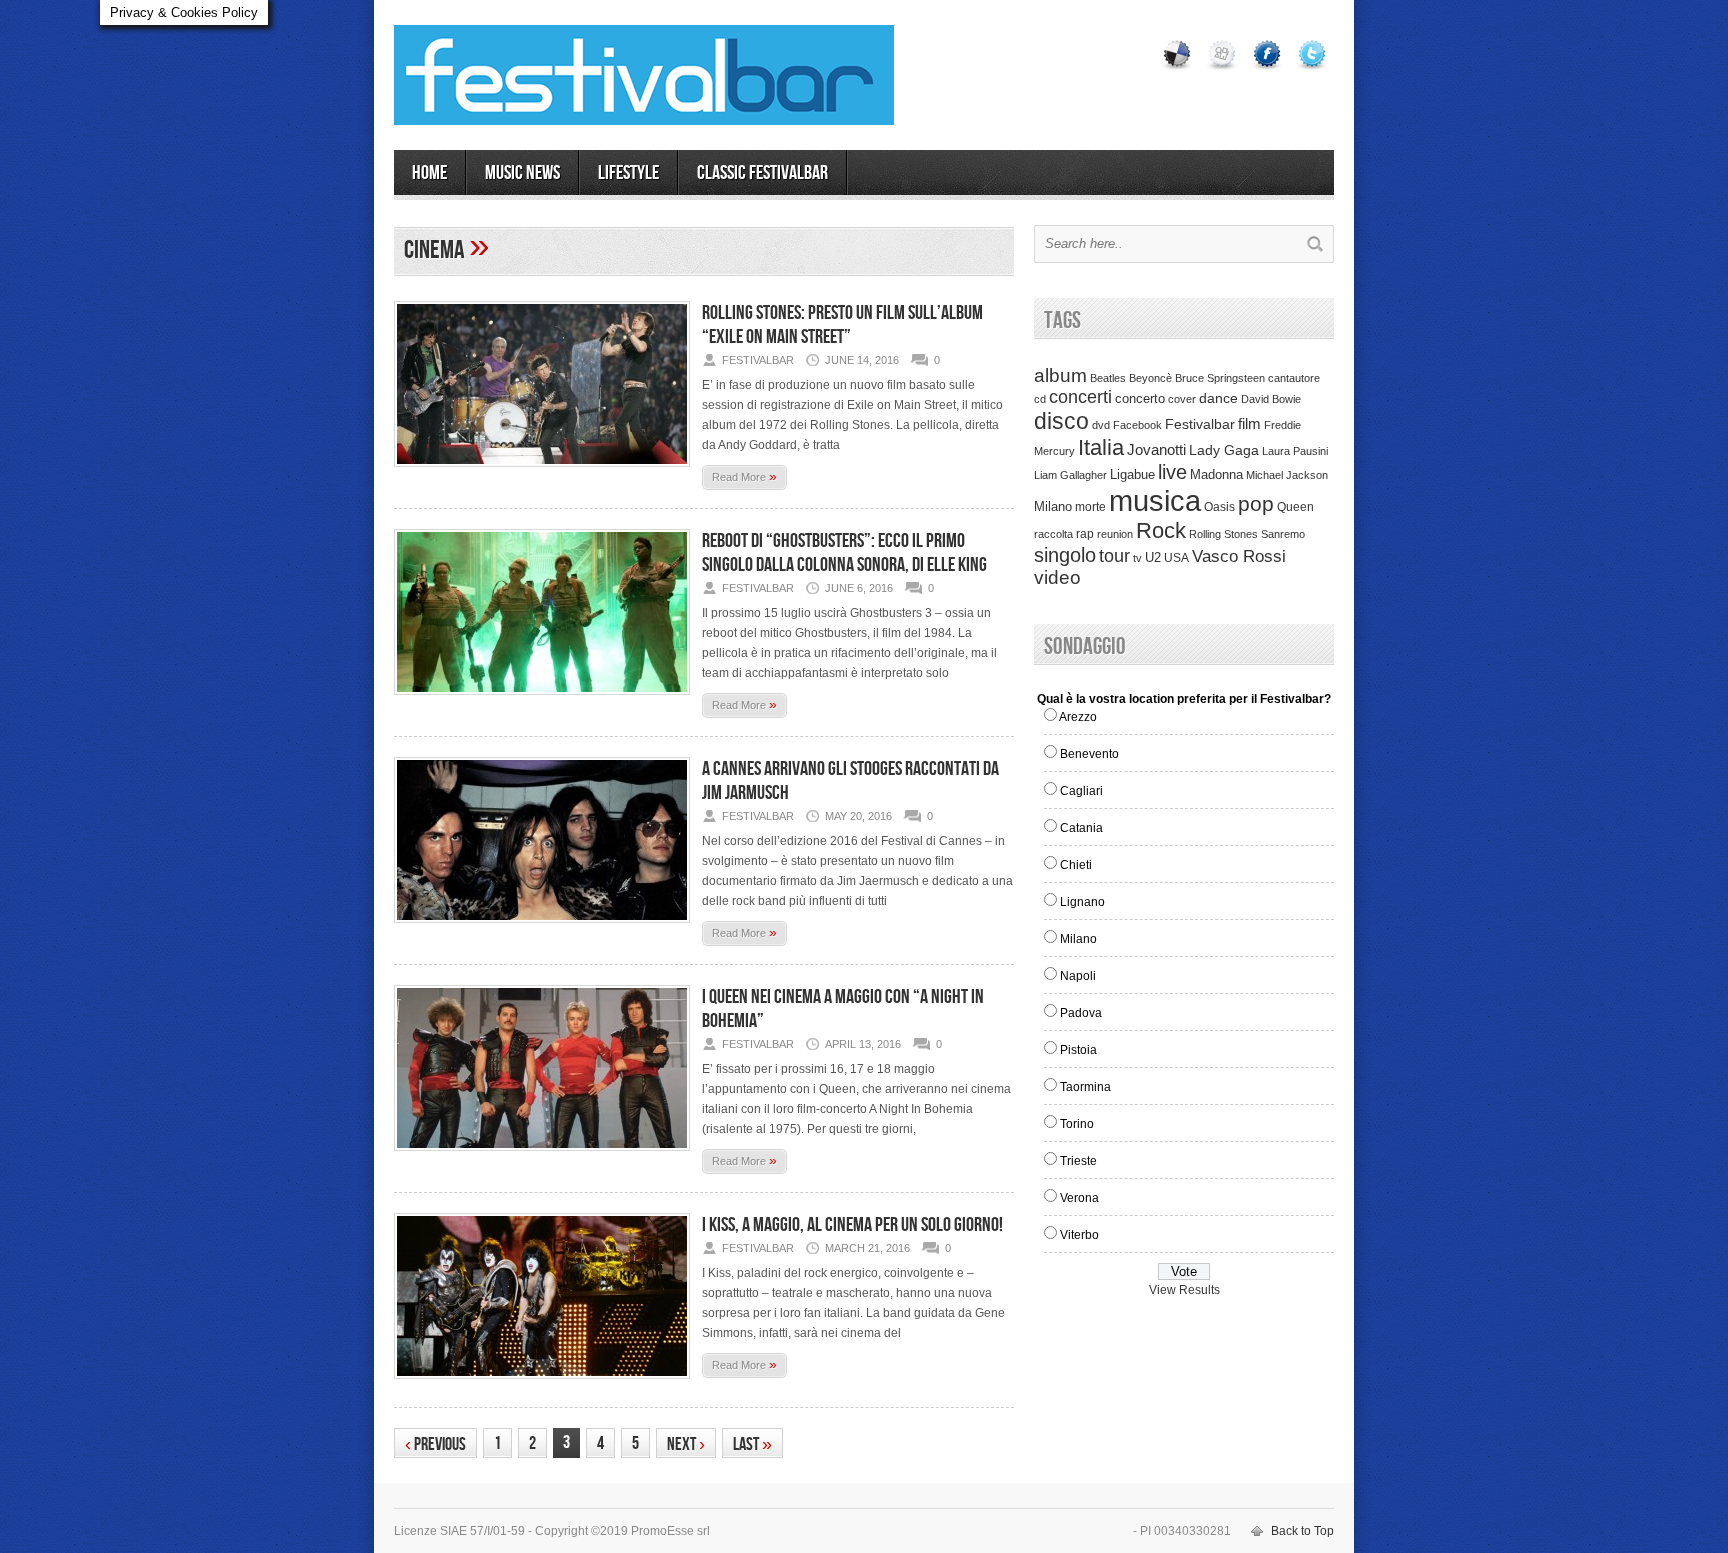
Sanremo (1283, 534)
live (1172, 472)
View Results (1184, 1290)
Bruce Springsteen (1220, 378)
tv (1137, 558)
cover (1182, 399)
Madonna (1216, 474)
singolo (1065, 555)
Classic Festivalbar (762, 173)
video (1057, 577)
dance (1218, 398)
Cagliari (1081, 791)
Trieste (1078, 1161)
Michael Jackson (1287, 475)
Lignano (1082, 902)
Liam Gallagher (1070, 475)
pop (1256, 503)
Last (752, 1444)
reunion (1115, 534)
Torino (1077, 1124)
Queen (1295, 507)
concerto (1140, 399)
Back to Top (1302, 1531)
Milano (1053, 506)
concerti (1080, 397)
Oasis (1219, 507)
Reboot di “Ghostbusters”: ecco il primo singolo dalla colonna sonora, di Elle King (844, 553)
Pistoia (1078, 1050)
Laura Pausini (1295, 451)
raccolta (1053, 534)
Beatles (1108, 378)
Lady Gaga (1224, 450)
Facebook (1137, 425)
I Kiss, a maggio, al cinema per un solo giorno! (852, 1225)
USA (1176, 557)
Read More (744, 476)
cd (1040, 399)
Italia (1101, 447)
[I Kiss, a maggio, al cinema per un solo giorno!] (542, 1385)
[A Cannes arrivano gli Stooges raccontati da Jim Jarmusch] (542, 929)
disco (1061, 421)
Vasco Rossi (1239, 556)
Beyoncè (1150, 378)
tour (1114, 556)
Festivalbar (1200, 424)
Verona (1079, 1198)
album (1060, 375)
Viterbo (1079, 1235)
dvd (1101, 425)
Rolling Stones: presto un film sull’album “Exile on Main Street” (842, 325)
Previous (435, 1444)
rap (1085, 534)
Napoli (1078, 976)
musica (1155, 500)
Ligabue (1132, 474)
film (1249, 424)
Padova (1081, 1013)
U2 (1153, 558)
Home (429, 173)
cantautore (1294, 378)
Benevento (1089, 754)
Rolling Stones (1223, 534)
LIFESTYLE (628, 173)
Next (686, 1444)
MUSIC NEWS (522, 173)
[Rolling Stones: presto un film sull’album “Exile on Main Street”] (542, 473)
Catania (1081, 828)
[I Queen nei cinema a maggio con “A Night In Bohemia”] (542, 1157)
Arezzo (1078, 717)
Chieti (1076, 865)
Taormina (1085, 1087)
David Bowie (1271, 399)
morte (1090, 507)
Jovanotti (1156, 450)
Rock (1161, 530)
